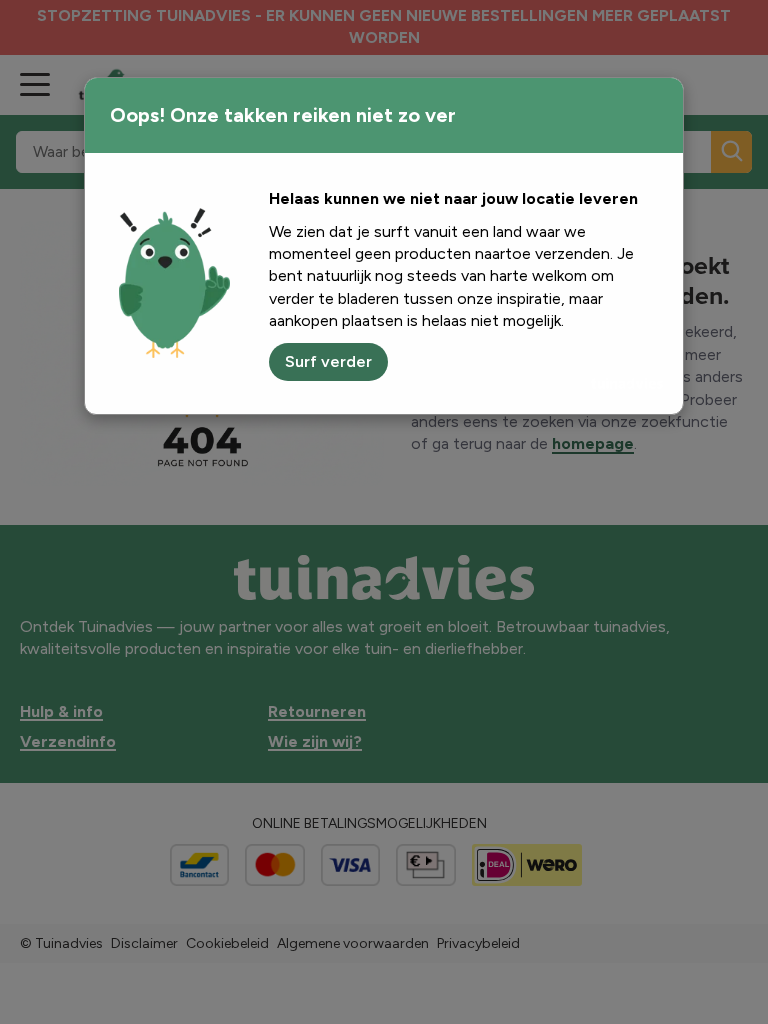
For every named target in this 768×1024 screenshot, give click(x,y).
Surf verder (328, 361)
